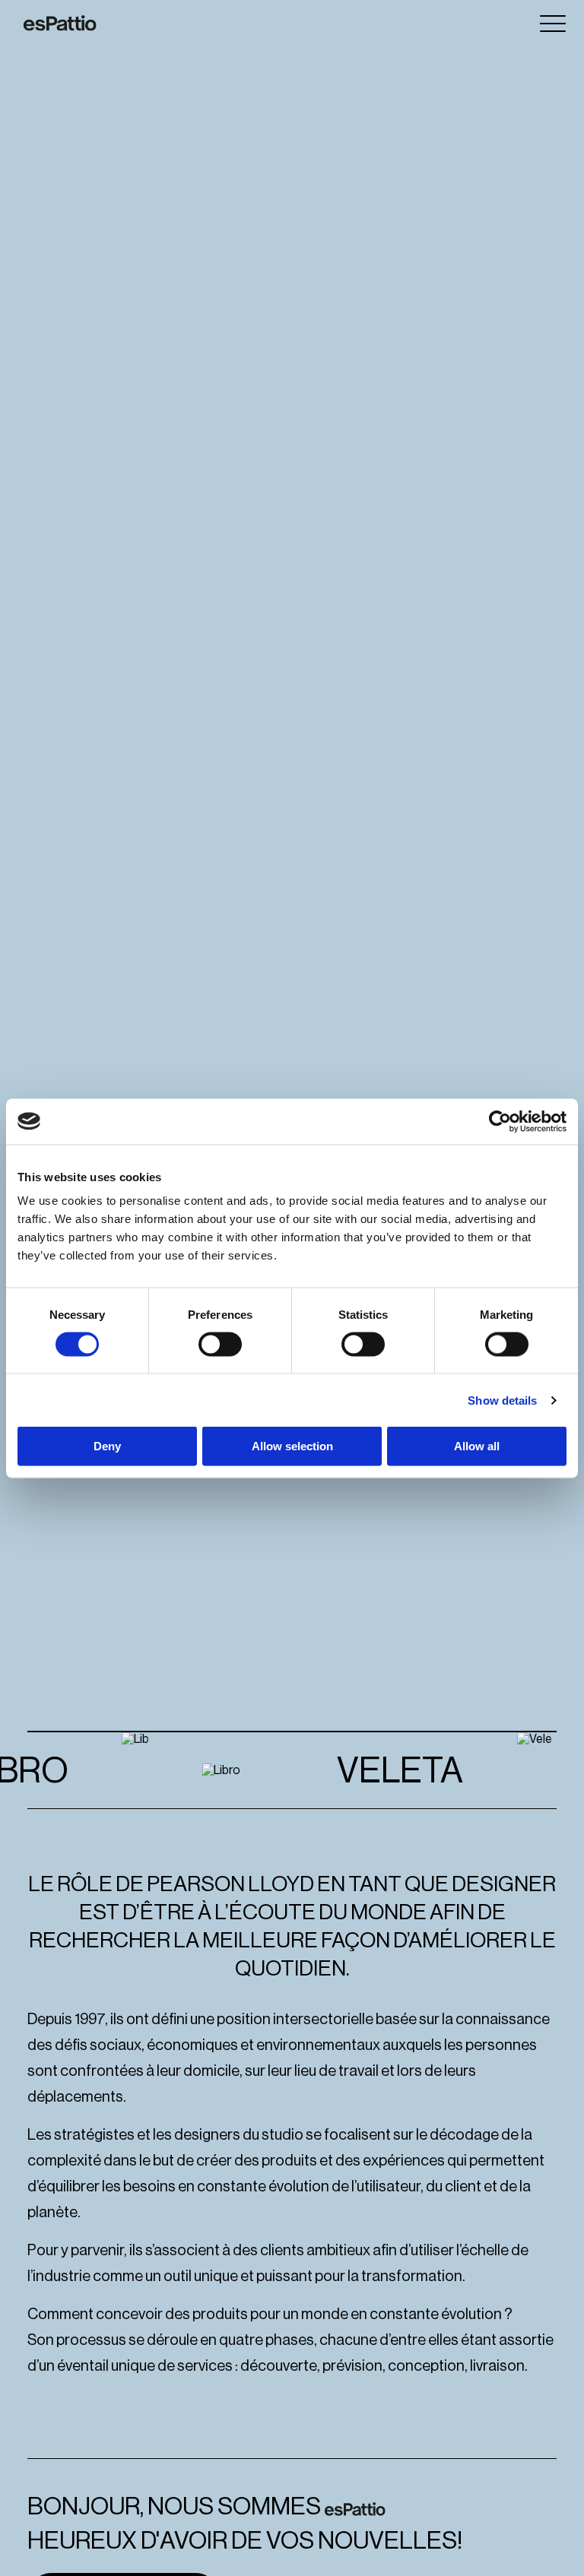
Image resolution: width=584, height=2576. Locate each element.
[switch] (220, 1344)
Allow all (477, 1446)
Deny (107, 1446)
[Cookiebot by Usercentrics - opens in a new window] (500, 1121)
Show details (502, 1400)
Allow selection (292, 1446)
